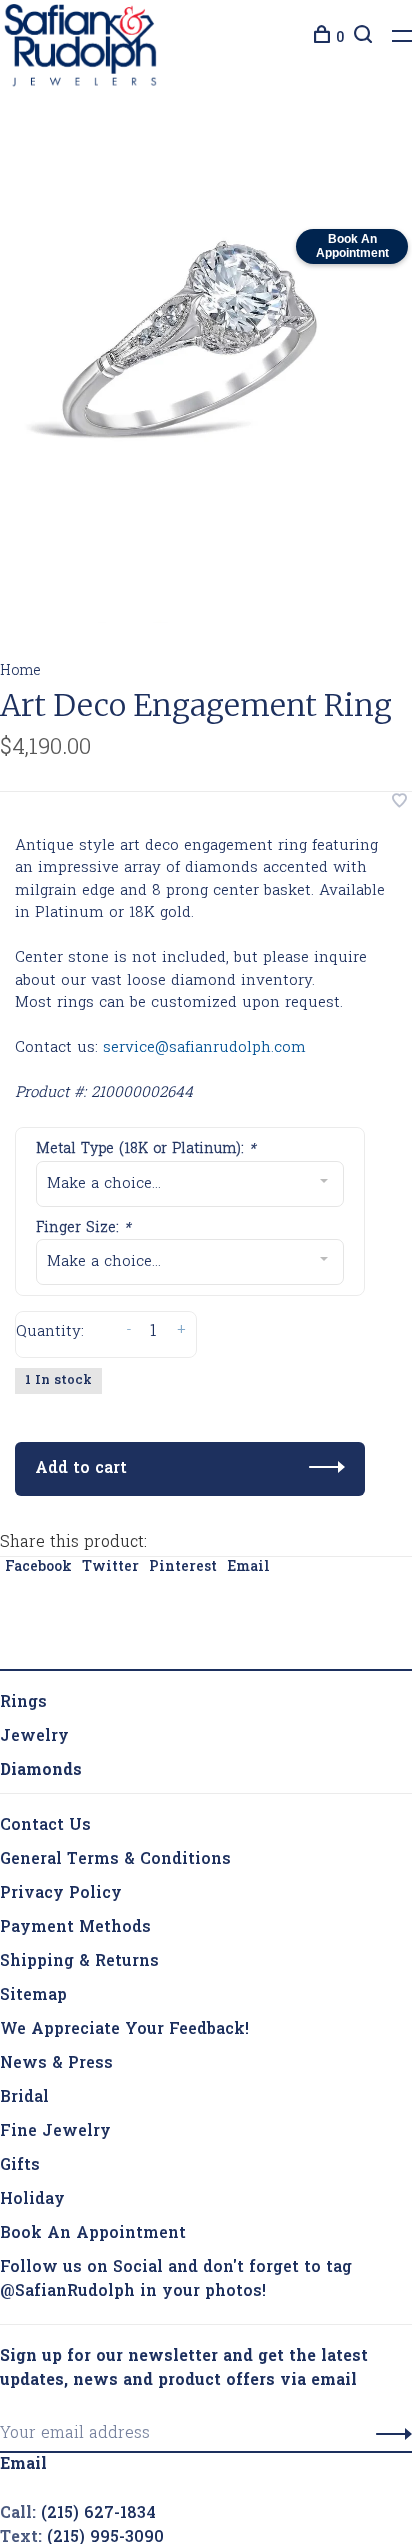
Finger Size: (83, 1233)
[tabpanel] (196, 343)
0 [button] (340, 38)
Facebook (38, 1537)
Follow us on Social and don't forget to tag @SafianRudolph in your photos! (176, 2250)
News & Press (56, 2034)
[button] (388, 2404)
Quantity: (50, 1337)
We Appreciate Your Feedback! (124, 2000)
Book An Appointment (93, 2204)
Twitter (110, 1537)
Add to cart (81, 1439)
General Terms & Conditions (115, 1830)
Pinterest (183, 1537)
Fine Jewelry (55, 2102)
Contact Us (45, 1796)
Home (20, 676)
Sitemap (33, 1966)
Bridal (24, 2068)
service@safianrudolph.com (204, 1053)
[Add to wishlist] (399, 808)
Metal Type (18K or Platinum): (146, 1154)
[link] (41, 1741)
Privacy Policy (61, 1864)
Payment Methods (75, 1898)
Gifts (20, 2136)
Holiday (32, 2170)
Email (248, 1537)
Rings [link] (23, 1673)
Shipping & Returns (79, 1932)
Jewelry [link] (34, 1707)
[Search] (360, 38)
